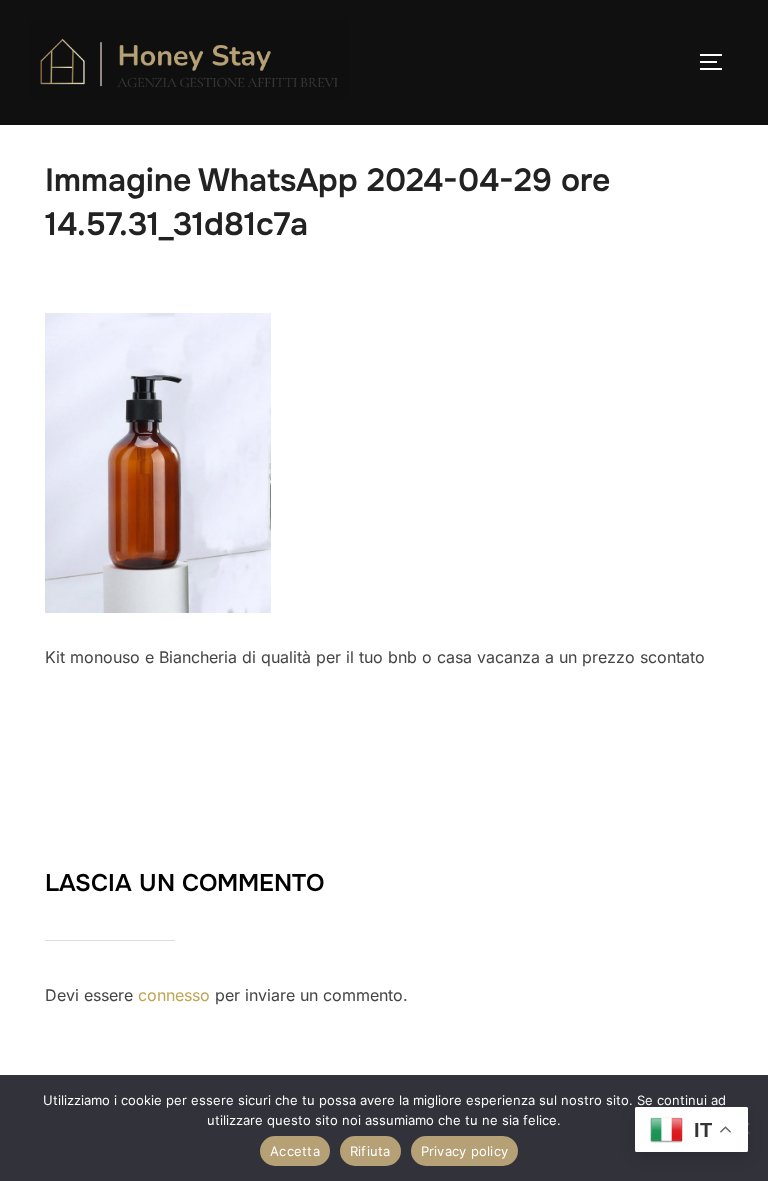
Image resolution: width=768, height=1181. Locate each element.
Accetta (295, 1151)
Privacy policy (465, 1151)
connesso (174, 995)
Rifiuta (370, 1151)
